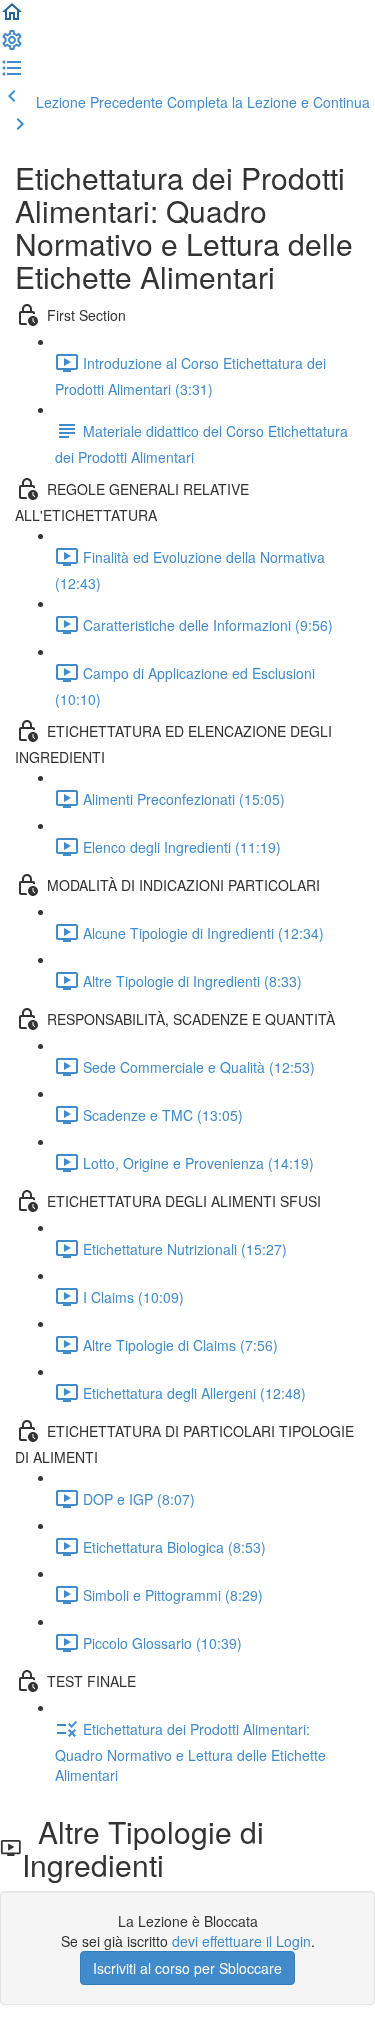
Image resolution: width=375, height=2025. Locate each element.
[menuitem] (12, 46)
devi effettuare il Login (241, 1941)
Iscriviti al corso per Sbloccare (187, 1968)
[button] (12, 18)
